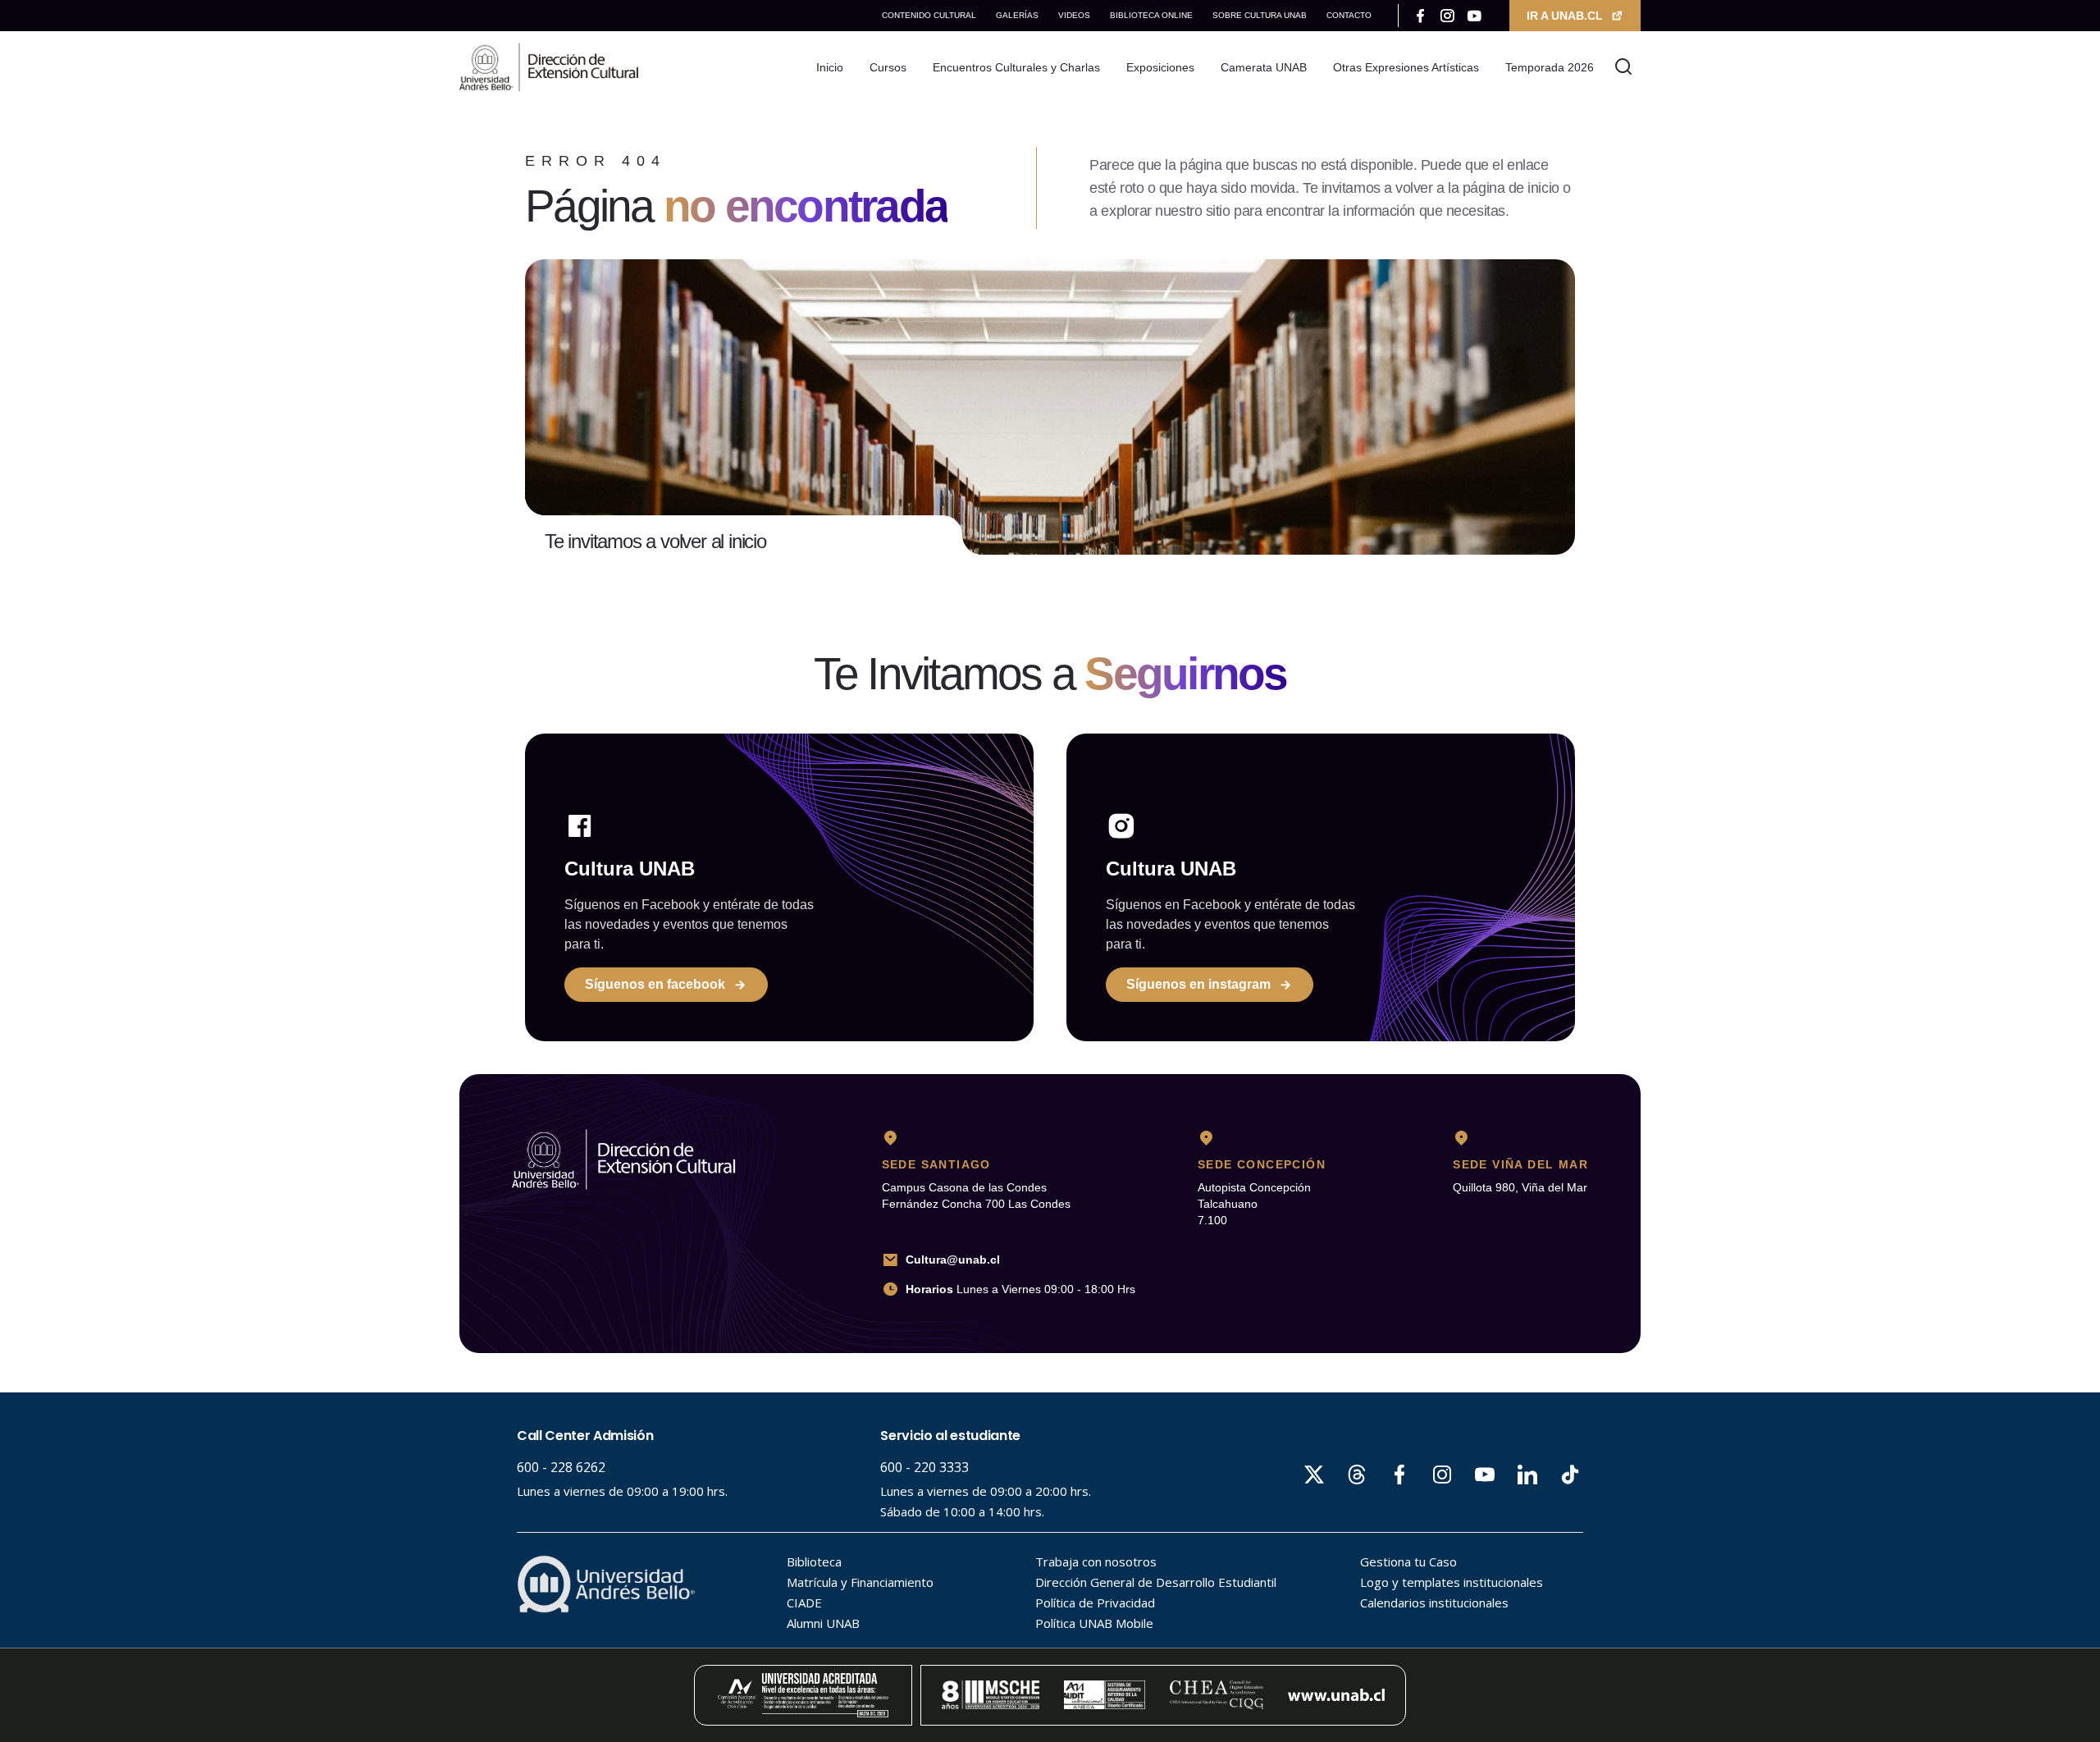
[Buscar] (1624, 67)
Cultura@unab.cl (953, 1260)
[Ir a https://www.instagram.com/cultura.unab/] (1447, 16)
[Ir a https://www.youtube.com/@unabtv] (1475, 16)
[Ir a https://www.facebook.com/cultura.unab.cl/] (1420, 16)
